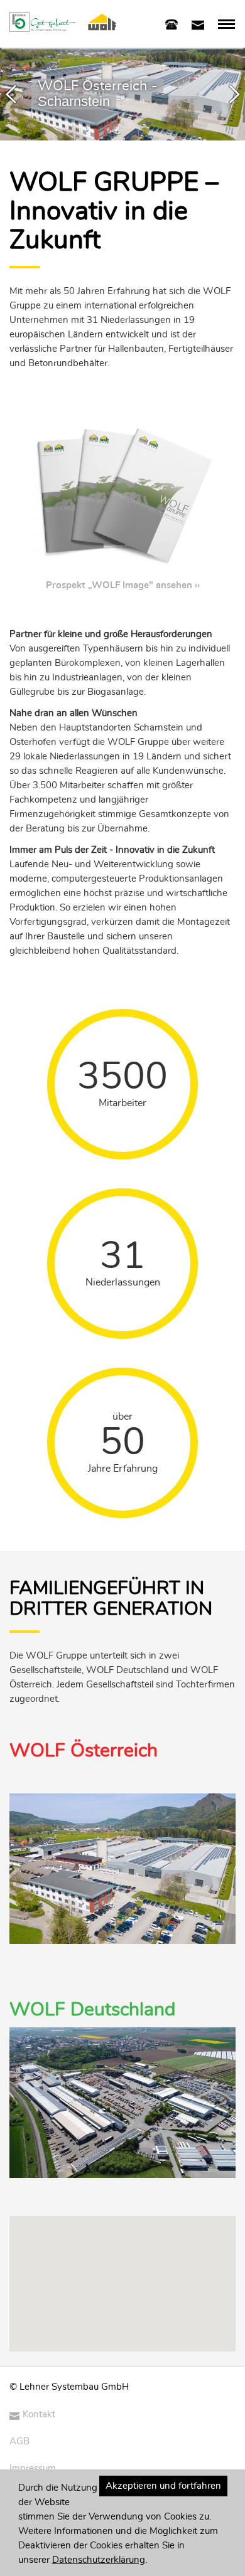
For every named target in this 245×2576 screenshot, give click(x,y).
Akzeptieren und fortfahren (163, 2486)
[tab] (171, 24)
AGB (19, 2441)
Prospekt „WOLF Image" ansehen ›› (123, 585)
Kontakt (39, 2415)
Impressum (33, 2468)
